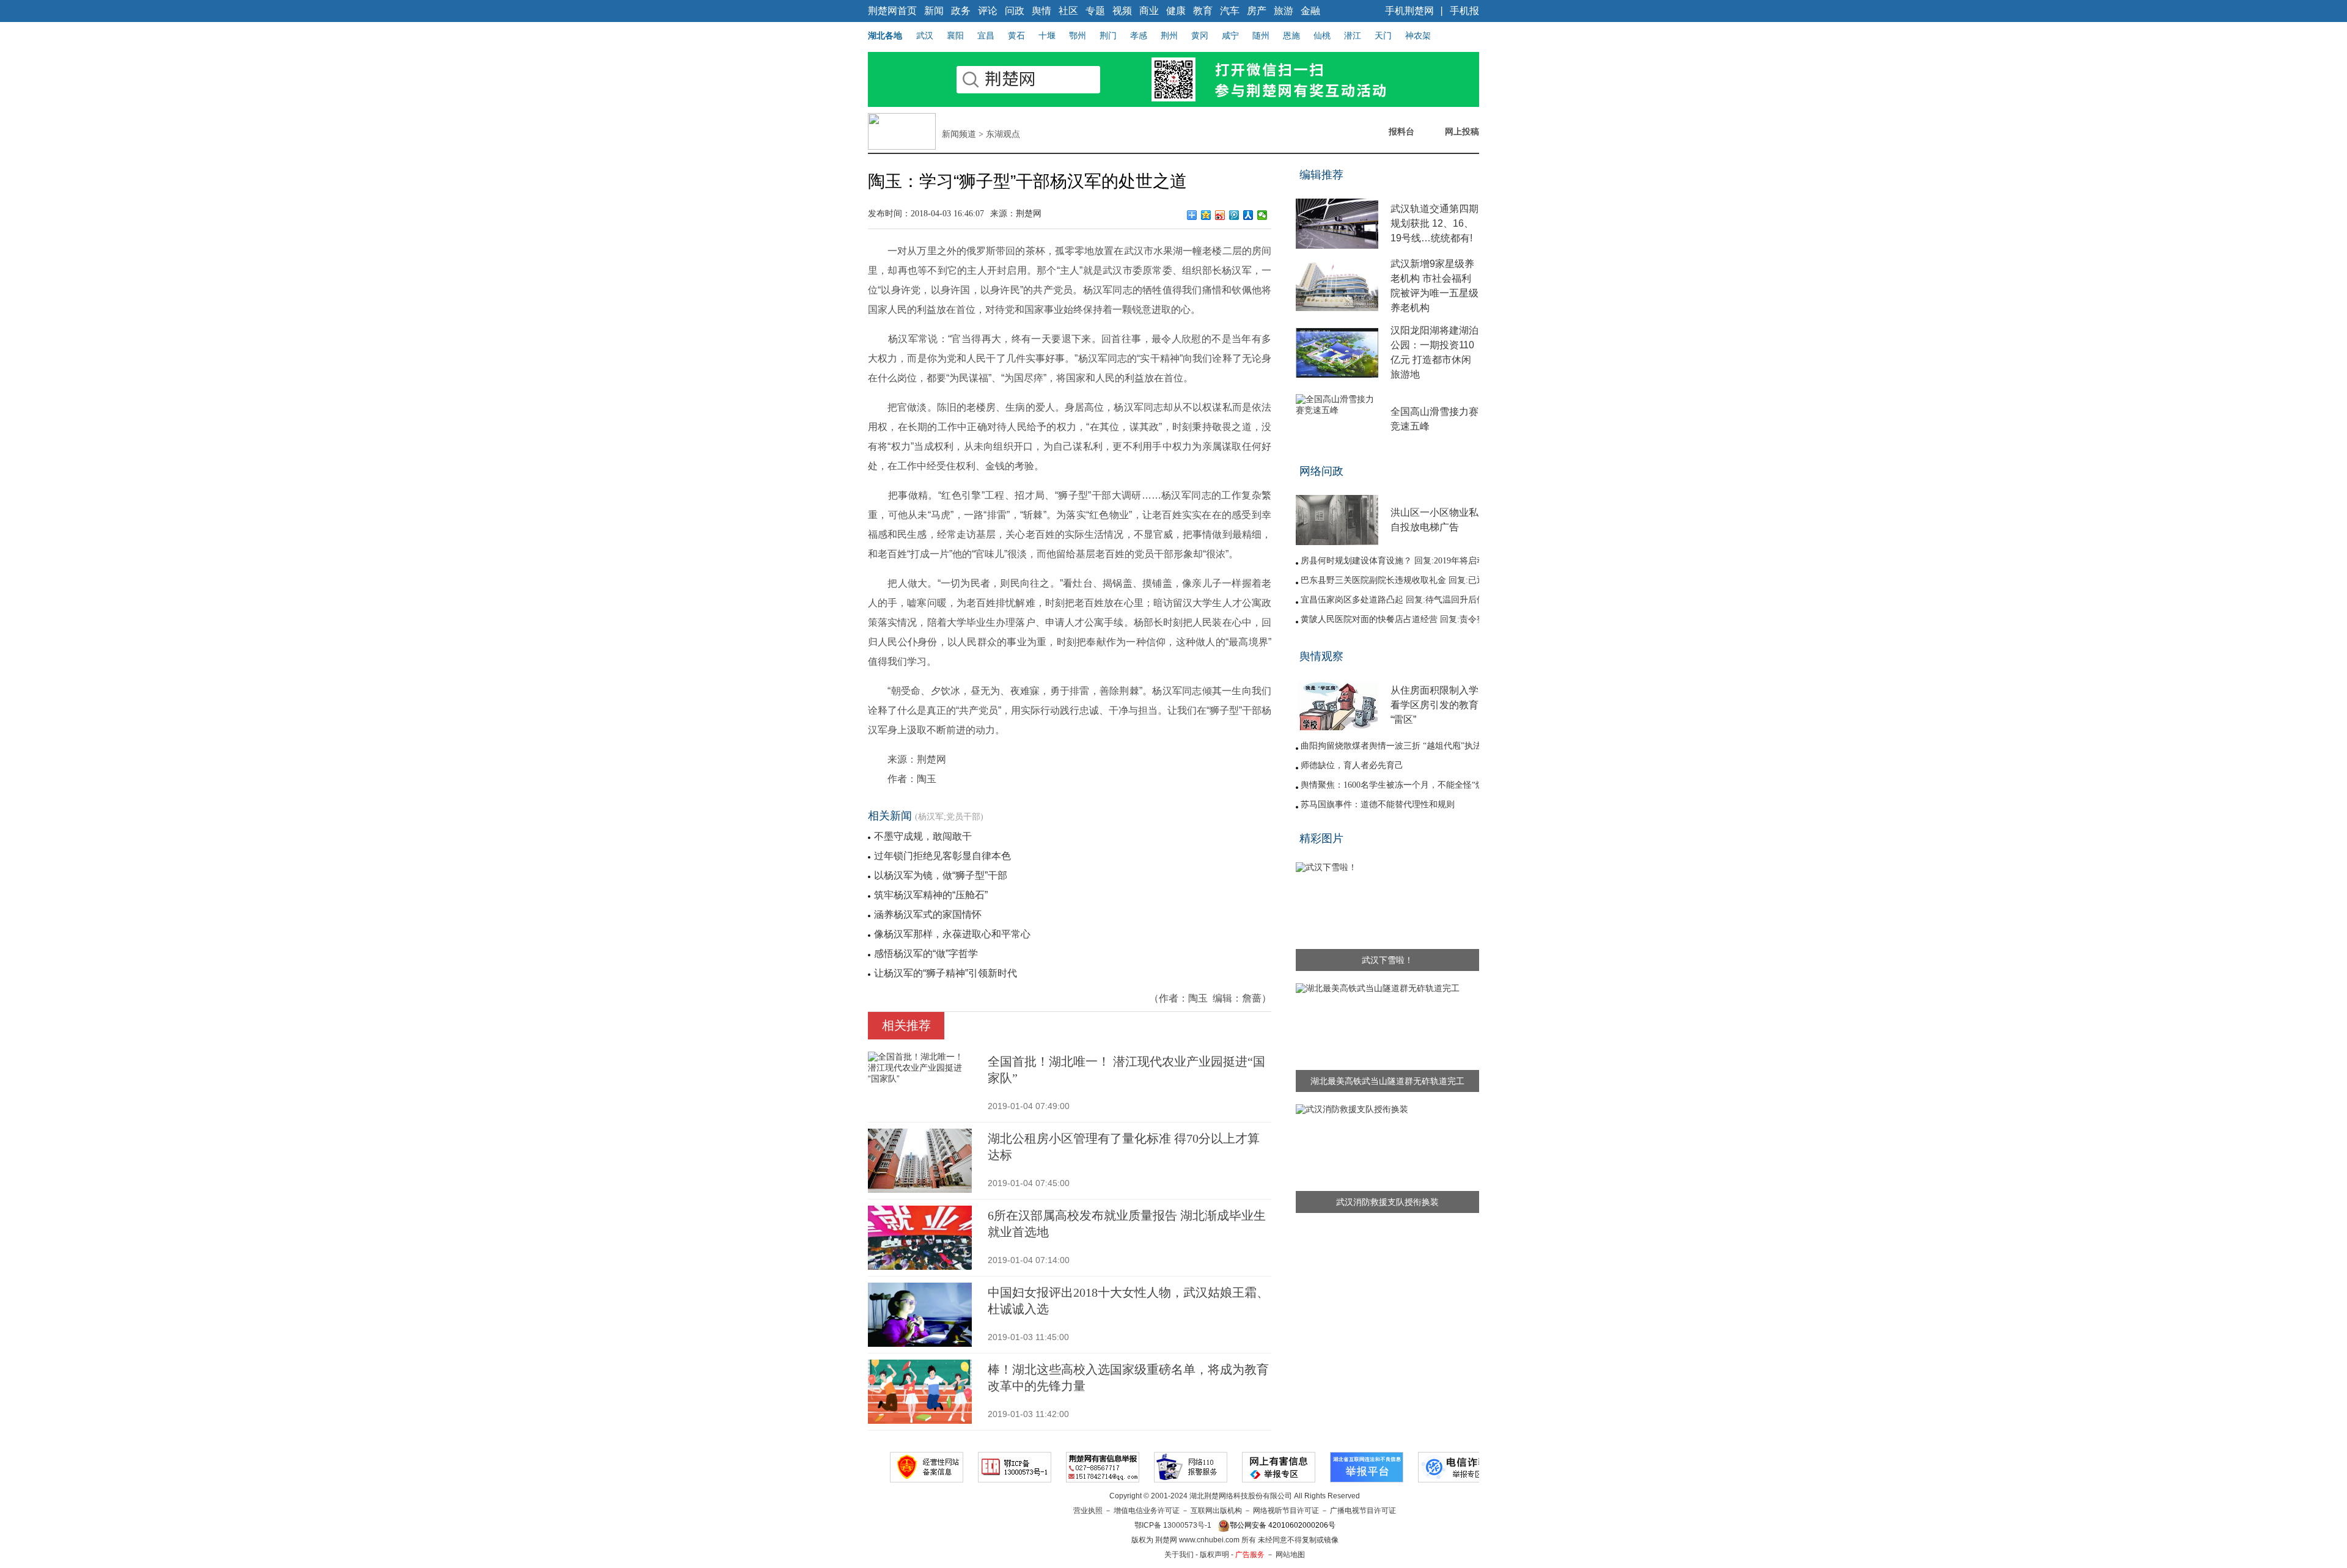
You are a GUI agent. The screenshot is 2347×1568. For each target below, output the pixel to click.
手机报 (1464, 11)
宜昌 (986, 35)
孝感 (1139, 35)
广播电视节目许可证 (1363, 1511)
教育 (1203, 11)
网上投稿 (1462, 131)
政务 (961, 11)
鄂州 (1078, 35)
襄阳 (955, 35)
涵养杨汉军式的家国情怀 (928, 914)
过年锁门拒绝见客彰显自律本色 (942, 856)
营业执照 (1088, 1511)
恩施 (1291, 35)
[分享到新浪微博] (1220, 215)
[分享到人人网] (1248, 215)
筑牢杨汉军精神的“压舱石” (931, 895)
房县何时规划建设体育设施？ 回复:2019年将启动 (1393, 561)
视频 (1122, 11)
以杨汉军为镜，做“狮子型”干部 (941, 875)
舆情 (1041, 11)
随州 (1261, 35)
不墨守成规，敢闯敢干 (923, 836)
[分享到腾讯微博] (1234, 215)
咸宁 (1230, 35)
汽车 (1230, 11)
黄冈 (1200, 35)
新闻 (934, 11)
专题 (1095, 11)
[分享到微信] (1262, 215)
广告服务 (1250, 1555)
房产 (1257, 11)
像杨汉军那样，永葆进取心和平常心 (952, 934)
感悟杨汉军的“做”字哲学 (926, 954)
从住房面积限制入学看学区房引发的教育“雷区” (1434, 705)
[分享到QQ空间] (1206, 215)
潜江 (1353, 35)
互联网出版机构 (1216, 1511)
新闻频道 (959, 134)
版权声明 (1214, 1555)
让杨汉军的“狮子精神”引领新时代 (946, 973)
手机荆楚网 (1409, 11)
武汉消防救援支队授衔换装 (1387, 1202)
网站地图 (1290, 1555)
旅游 (1284, 11)
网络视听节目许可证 (1286, 1511)
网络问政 (1321, 471)
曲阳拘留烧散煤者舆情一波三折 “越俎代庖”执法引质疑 (1404, 746)
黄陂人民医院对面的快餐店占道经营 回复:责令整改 (1397, 619)
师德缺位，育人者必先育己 (1352, 765)
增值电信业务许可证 (1147, 1511)
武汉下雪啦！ (1387, 960)
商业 (1149, 11)
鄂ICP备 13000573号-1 (1173, 1525)
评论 (988, 11)
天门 (1383, 35)
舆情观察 (1321, 656)
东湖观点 (1003, 134)
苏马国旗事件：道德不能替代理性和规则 (1378, 804)
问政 (1015, 11)
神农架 (1418, 35)
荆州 (1169, 35)
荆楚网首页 (892, 11)
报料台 (1401, 131)
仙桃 (1322, 35)
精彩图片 (1321, 838)
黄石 (1016, 35)
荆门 (1108, 35)
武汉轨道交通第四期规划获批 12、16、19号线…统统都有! (1434, 223)
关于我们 (1179, 1555)
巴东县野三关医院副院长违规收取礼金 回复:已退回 (1397, 580)
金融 (1310, 11)
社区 (1068, 11)
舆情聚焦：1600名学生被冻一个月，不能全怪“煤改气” (1403, 785)
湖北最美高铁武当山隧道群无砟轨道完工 (1387, 1081)
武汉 (925, 35)
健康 (1176, 11)
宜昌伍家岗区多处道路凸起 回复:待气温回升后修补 (1397, 600)
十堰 (1047, 35)
